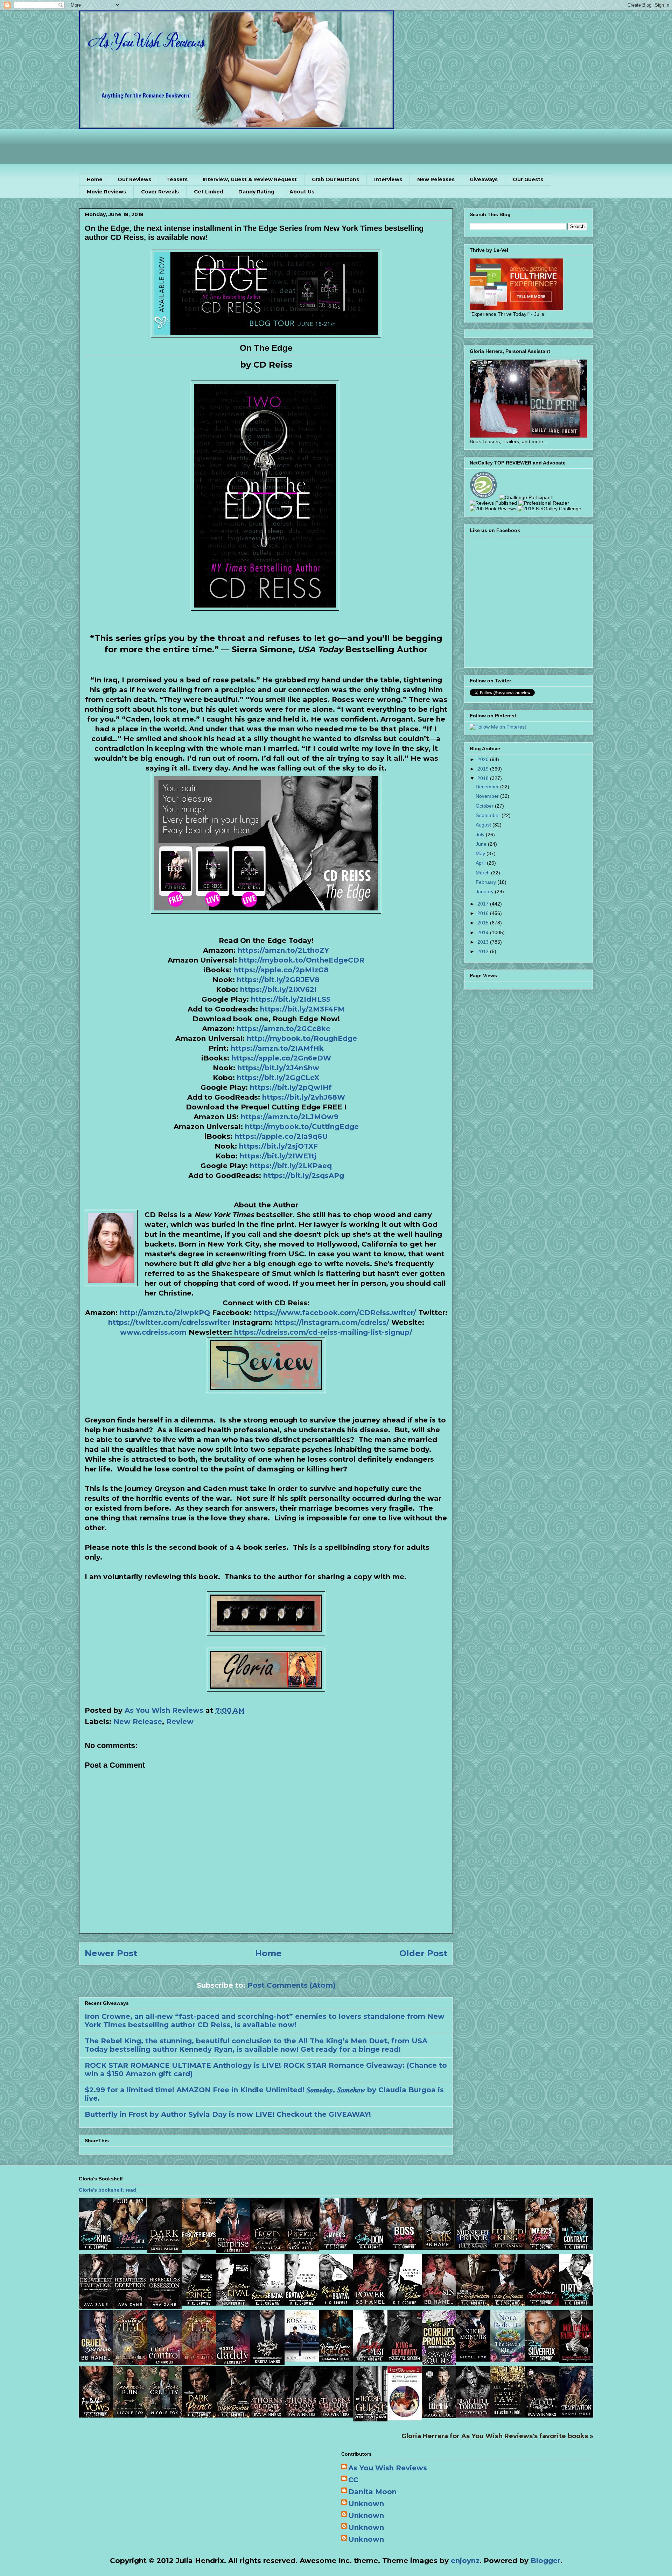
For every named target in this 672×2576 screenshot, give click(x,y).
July (481, 835)
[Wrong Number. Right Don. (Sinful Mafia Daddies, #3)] (336, 2359)
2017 (484, 904)
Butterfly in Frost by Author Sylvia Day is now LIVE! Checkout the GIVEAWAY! (228, 2114)
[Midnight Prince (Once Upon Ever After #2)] (473, 2247)
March (483, 873)
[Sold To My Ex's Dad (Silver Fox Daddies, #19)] (336, 2247)
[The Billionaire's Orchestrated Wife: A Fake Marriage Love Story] (267, 2363)
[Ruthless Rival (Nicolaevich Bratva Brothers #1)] (233, 2303)
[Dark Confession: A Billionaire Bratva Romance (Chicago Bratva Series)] (507, 2303)
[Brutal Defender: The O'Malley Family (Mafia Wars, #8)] (439, 2416)
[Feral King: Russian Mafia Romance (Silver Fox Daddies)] (96, 2247)
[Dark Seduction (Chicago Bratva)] (473, 2303)
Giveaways (484, 179)
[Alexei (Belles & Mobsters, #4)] (542, 2415)
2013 (484, 942)
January (485, 892)
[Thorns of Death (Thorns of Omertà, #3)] (267, 2415)
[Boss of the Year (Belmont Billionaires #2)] (302, 2359)
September (489, 815)
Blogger (545, 2561)
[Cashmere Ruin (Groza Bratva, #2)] (130, 2415)
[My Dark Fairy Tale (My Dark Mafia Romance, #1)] (576, 2361)
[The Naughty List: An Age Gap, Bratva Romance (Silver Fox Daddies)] (370, 2359)
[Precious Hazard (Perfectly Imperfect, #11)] (302, 2249)
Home (95, 179)
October (485, 806)
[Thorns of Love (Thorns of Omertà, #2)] (302, 2415)
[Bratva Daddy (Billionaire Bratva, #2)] (302, 2303)
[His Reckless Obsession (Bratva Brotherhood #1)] (164, 2307)
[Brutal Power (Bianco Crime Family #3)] (370, 2303)
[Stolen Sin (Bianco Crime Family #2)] (439, 2303)
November (488, 796)
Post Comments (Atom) (292, 1985)
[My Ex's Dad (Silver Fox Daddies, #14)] (542, 2247)
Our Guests (528, 179)
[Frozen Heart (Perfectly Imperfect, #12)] (267, 2249)
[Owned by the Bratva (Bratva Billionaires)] (267, 2303)
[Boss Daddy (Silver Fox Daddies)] (405, 2247)
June (482, 844)
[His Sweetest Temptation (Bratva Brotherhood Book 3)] (96, 2307)
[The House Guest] (370, 2419)
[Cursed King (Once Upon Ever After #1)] (507, 2247)
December (488, 787)
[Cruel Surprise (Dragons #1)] (96, 2359)
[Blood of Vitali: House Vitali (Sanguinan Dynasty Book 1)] (199, 2363)
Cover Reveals (160, 192)
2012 (484, 951)
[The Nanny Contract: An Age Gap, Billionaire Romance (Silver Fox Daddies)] (576, 2247)
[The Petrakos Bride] (405, 2418)
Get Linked (209, 192)
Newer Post (111, 1953)
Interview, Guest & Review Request (250, 179)
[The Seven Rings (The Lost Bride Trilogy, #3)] (507, 2360)
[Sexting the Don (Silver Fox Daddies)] (370, 2247)
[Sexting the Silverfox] (542, 2359)
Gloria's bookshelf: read (107, 2190)
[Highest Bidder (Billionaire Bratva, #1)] (405, 2303)
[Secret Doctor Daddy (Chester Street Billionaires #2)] (233, 2363)
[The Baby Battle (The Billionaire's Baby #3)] (130, 2247)
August (484, 825)
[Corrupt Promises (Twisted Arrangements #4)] (439, 2363)
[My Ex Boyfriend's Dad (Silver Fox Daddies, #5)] (199, 2247)
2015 (484, 923)
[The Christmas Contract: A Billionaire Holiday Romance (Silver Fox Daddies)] (542, 2303)
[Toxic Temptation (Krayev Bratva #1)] (576, 2415)
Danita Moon (372, 2492)
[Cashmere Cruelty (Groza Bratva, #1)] (164, 2415)
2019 (484, 769)
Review (180, 1722)
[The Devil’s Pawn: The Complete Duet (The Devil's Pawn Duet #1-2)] (507, 2415)
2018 (484, 778)
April (481, 863)
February (486, 882)
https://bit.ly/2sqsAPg (304, 1176)
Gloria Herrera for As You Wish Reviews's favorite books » (497, 2436)
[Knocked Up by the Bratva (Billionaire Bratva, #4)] (336, 2303)
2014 (484, 932)
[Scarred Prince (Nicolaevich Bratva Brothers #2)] (199, 2303)
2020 (484, 759)
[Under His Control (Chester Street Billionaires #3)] (164, 2363)
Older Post (423, 1953)
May (481, 853)
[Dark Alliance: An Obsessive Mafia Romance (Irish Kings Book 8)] (164, 2251)
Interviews (388, 179)
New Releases (436, 179)
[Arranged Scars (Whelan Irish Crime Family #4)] (439, 2247)
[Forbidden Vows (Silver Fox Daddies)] (96, 2415)
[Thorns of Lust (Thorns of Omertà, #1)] (336, 2415)
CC (353, 2480)
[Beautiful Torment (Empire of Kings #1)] (473, 2415)
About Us (302, 192)
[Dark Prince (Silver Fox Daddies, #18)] (199, 2415)
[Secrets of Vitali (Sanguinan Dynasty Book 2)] (130, 2363)
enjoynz (465, 2561)
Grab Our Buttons (335, 179)
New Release (138, 1722)
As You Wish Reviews (388, 2468)
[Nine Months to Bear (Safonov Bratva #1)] (473, 2359)
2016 (484, 913)
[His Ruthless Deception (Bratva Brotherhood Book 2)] (130, 2307)
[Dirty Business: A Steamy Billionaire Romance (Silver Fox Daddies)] (576, 2303)
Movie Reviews (106, 192)
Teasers (177, 179)
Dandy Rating (256, 192)
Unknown (366, 2504)
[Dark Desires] (233, 2415)
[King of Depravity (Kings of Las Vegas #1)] (405, 2359)
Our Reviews (134, 179)
